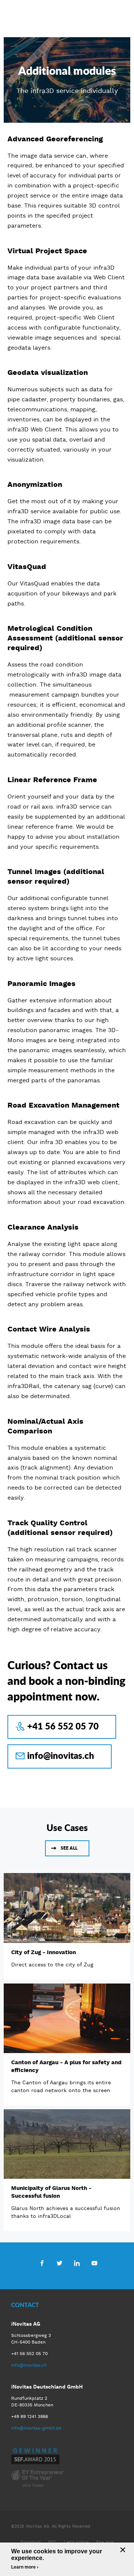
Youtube (94, 2263)
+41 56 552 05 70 (63, 1726)
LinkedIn (77, 2263)
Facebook (42, 2263)
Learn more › (25, 2567)
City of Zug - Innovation (44, 1952)
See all (69, 1848)
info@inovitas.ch (61, 1755)
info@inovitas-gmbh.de (36, 2428)
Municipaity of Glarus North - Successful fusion (51, 2192)
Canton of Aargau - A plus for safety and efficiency (66, 2066)
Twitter (59, 2263)
